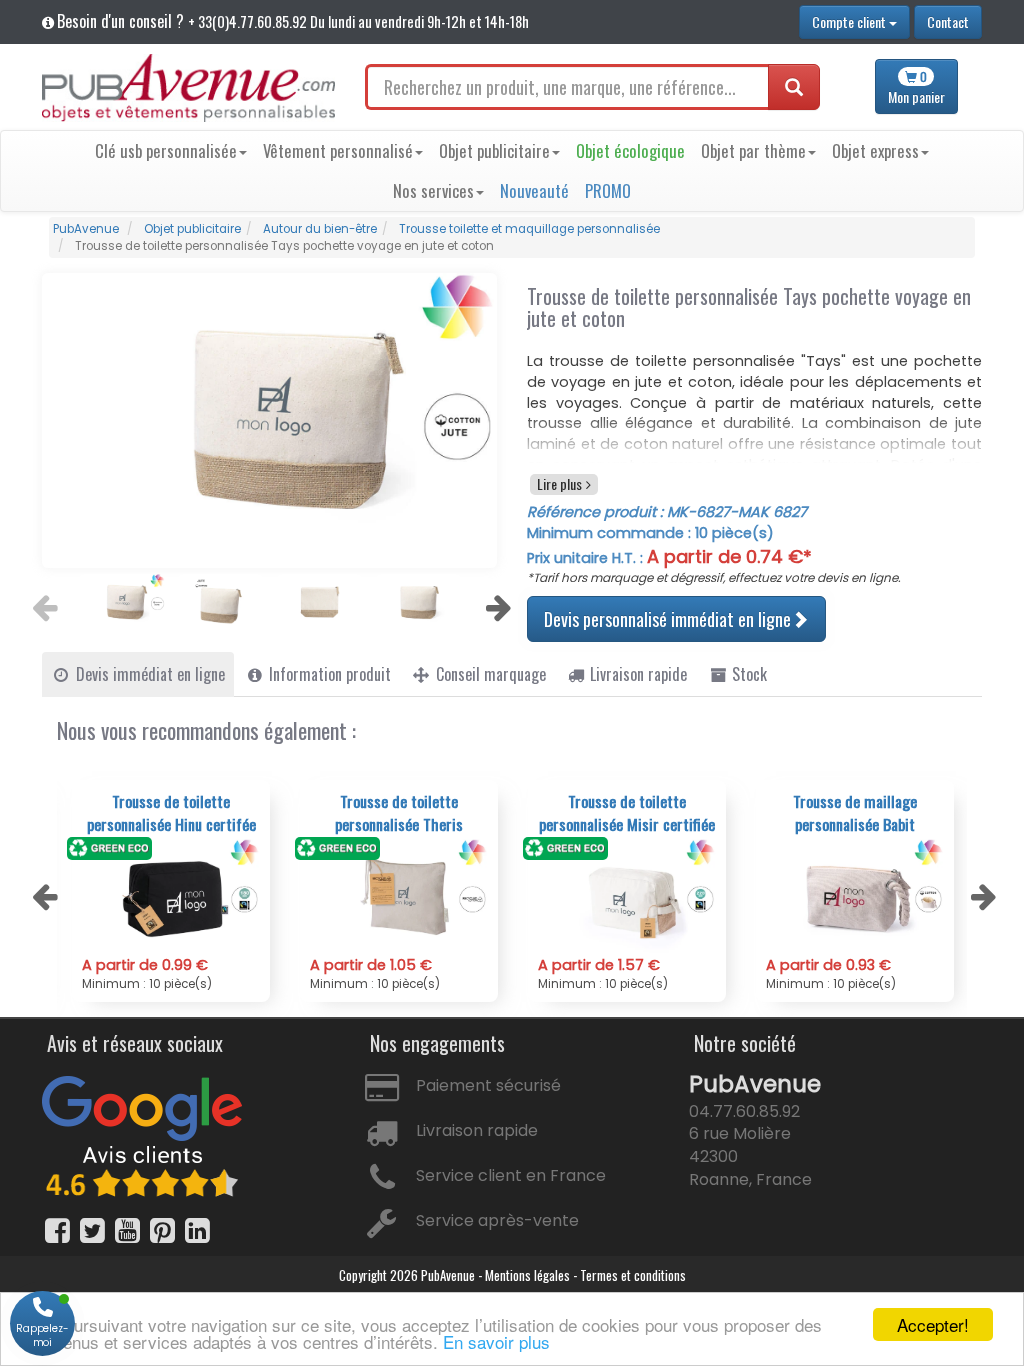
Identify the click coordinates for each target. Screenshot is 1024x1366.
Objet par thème (753, 150)
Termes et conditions (633, 1275)
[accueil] (188, 88)
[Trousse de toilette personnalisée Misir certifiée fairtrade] (627, 897)
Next (496, 602)
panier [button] (916, 87)
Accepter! (933, 1324)
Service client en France (511, 1175)
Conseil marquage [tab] (489, 674)
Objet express (875, 150)
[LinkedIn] (197, 1230)
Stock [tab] (747, 674)
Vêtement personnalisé (338, 150)
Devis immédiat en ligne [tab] (148, 674)
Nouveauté (534, 190)
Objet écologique (630, 150)
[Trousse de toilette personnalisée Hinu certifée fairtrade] (171, 897)
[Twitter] (92, 1230)
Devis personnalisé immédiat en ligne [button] (668, 619)
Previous (42, 602)
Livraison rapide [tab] (636, 674)
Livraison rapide (477, 1130)
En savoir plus (496, 1341)
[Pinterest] (162, 1230)
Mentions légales (527, 1275)
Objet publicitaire (494, 150)
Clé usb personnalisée (166, 150)
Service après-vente (497, 1220)
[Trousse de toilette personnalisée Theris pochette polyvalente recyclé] (399, 897)
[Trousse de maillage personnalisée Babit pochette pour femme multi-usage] (855, 897)
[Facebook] (57, 1230)
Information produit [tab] (328, 674)
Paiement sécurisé (488, 1085)
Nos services (433, 190)
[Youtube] (127, 1230)
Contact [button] (948, 21)
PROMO (608, 190)
